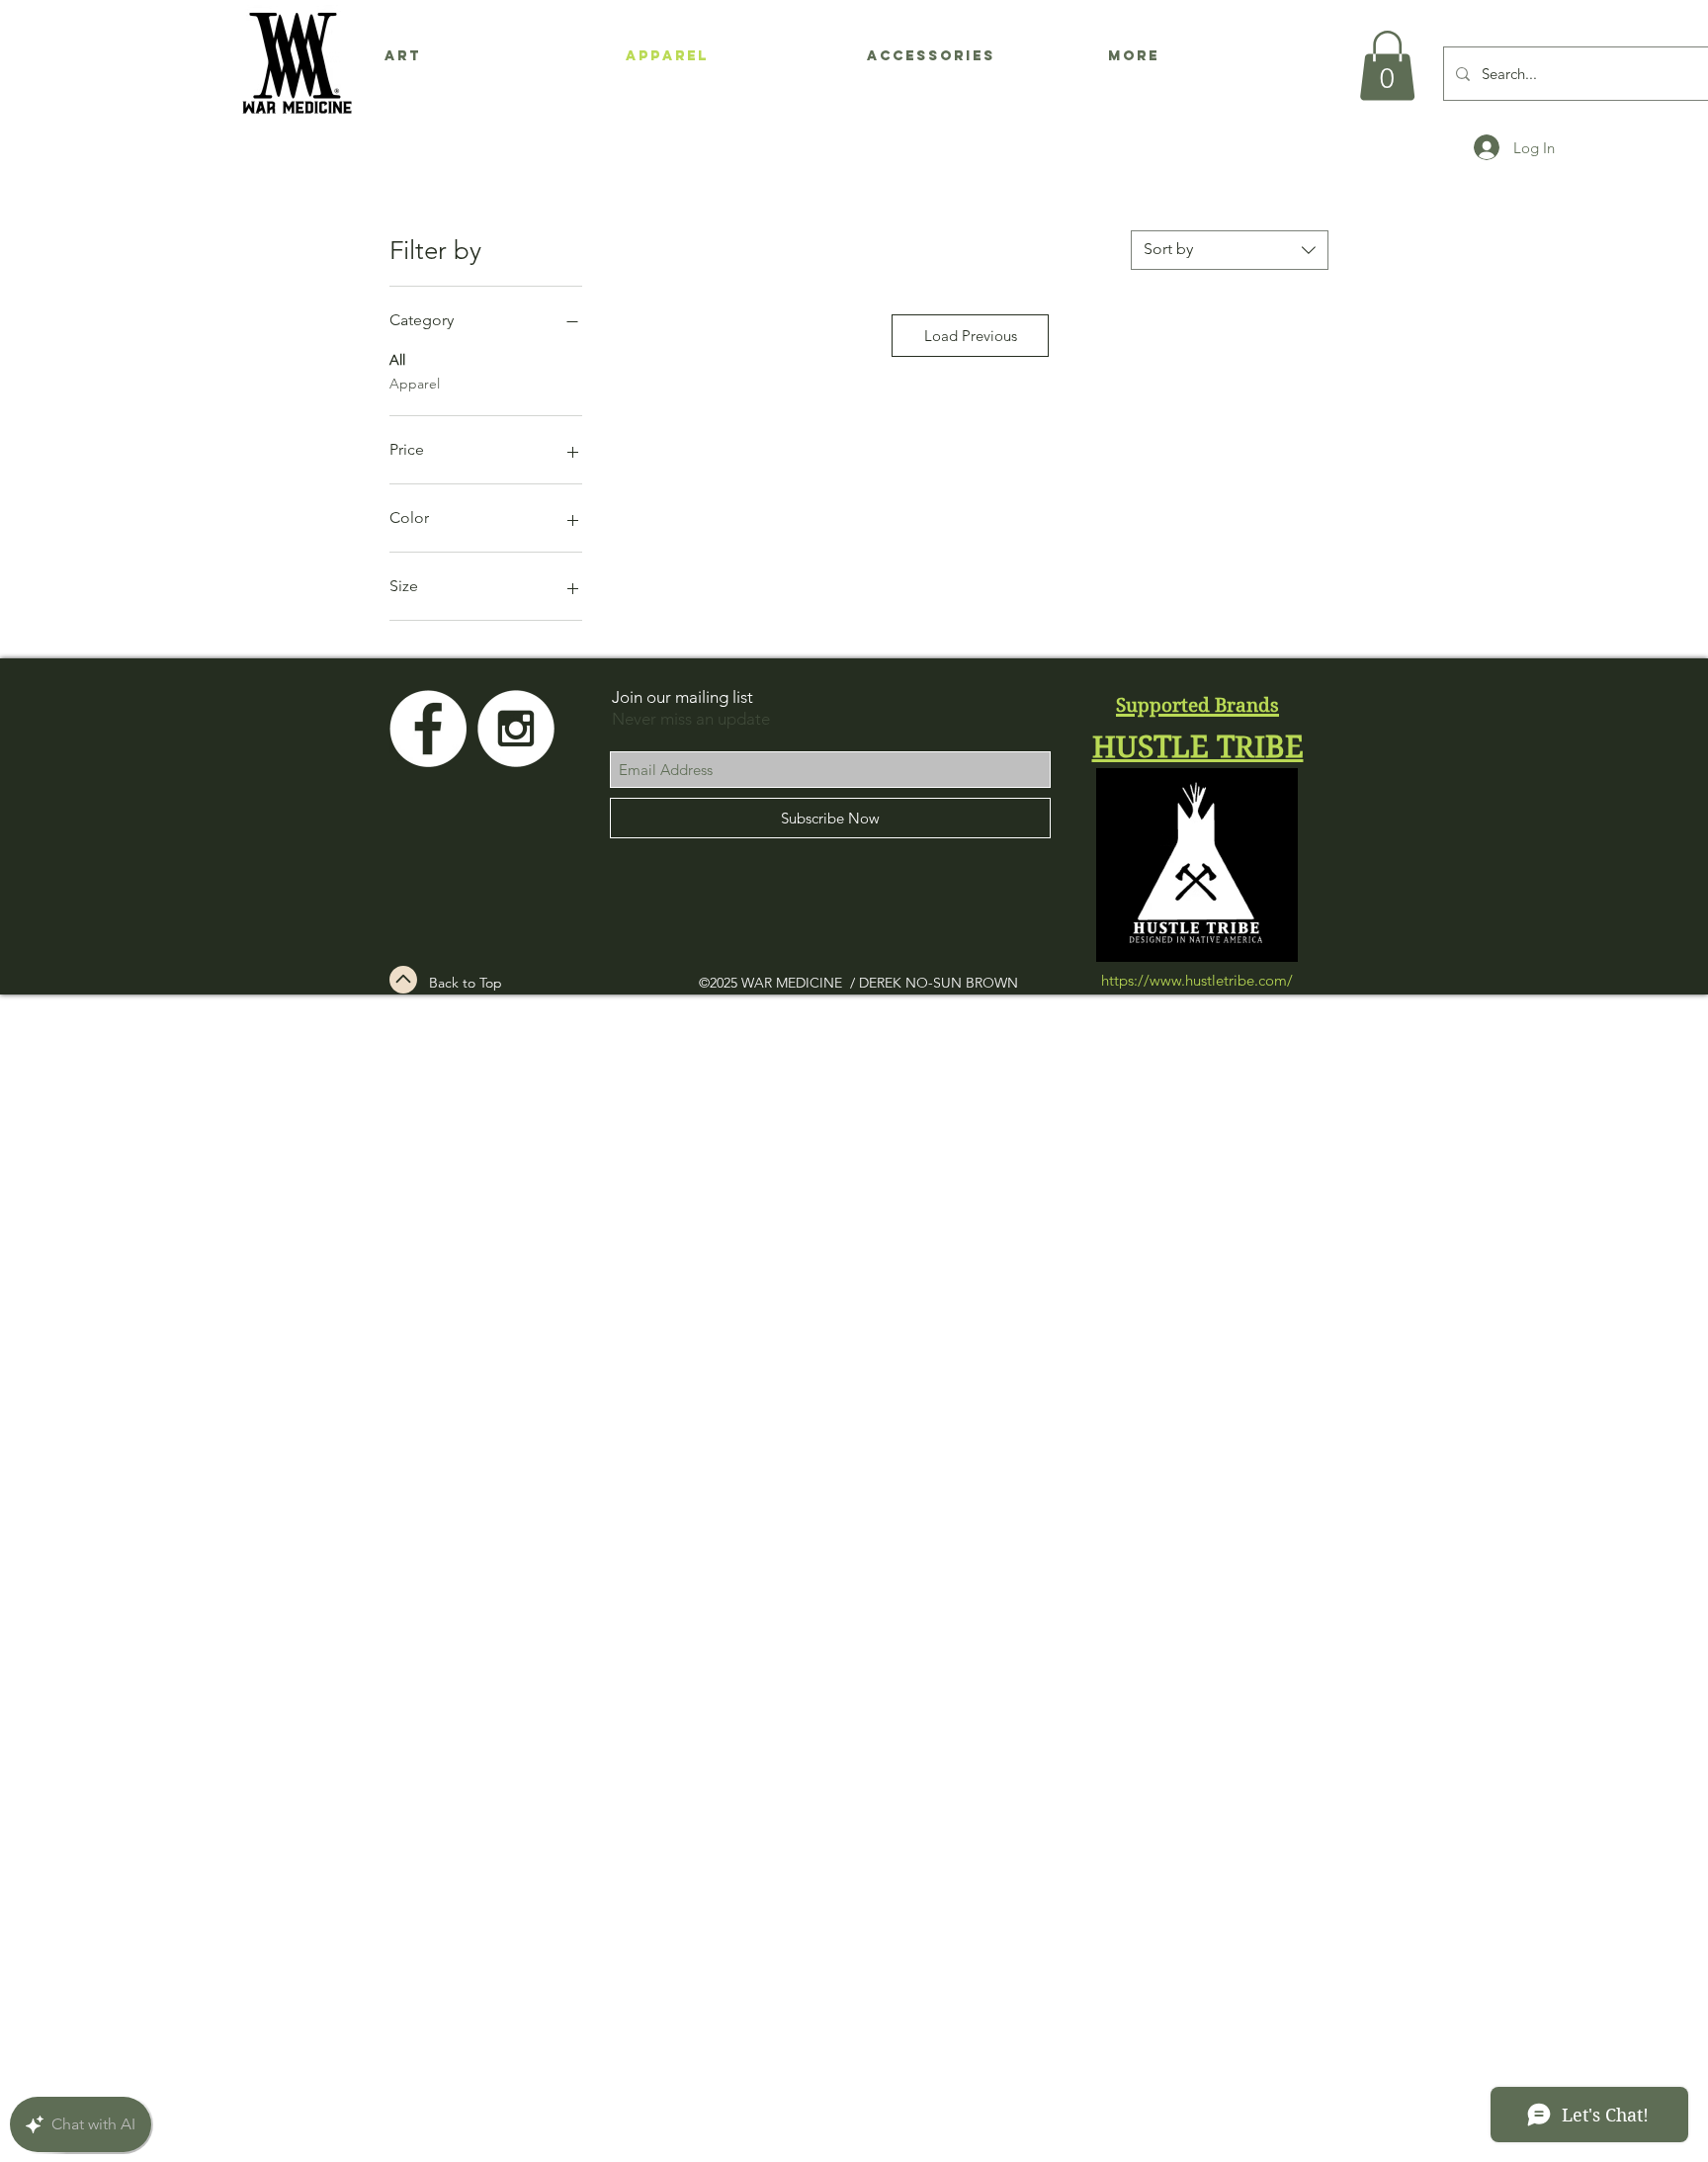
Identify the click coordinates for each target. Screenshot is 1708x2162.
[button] (1387, 66)
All (397, 360)
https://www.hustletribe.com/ (1197, 980)
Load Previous (971, 336)
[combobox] (1230, 250)
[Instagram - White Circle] (516, 729)
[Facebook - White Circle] (428, 729)
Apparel (415, 384)
